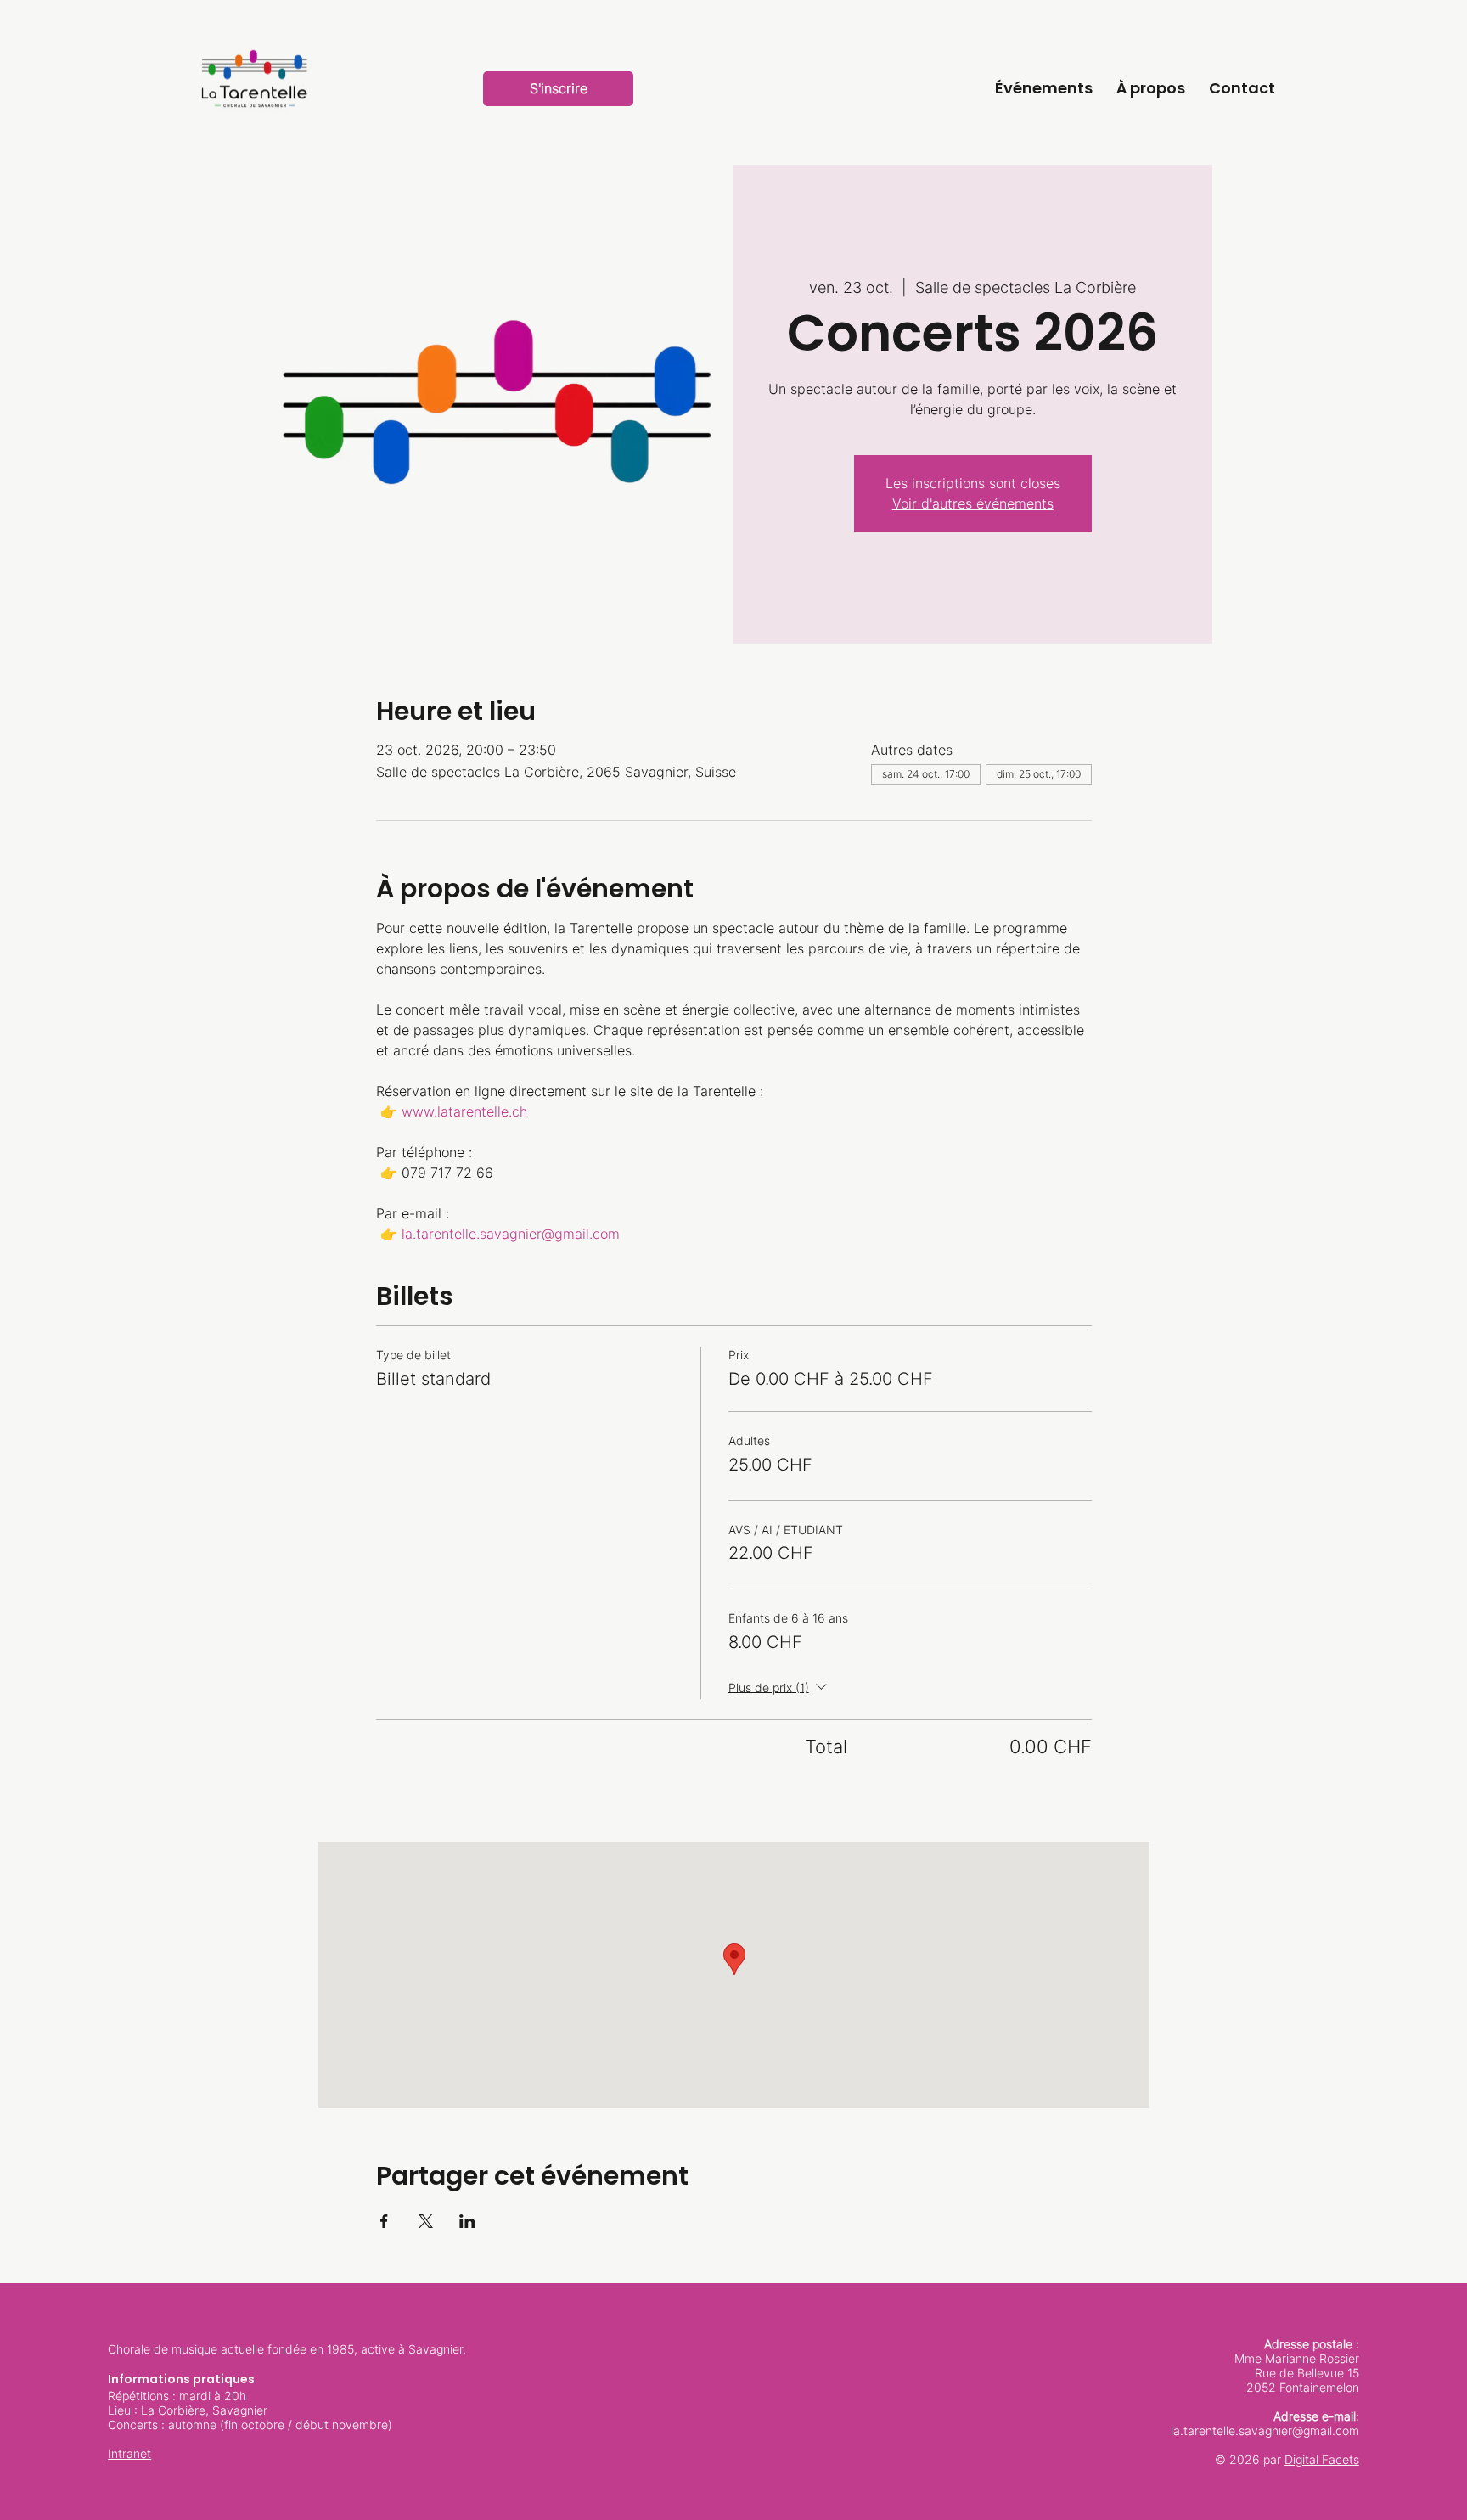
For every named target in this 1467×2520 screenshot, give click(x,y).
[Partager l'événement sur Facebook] (384, 2221)
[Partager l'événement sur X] (426, 2221)
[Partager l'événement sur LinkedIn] (467, 2221)
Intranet (129, 2453)
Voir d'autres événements (973, 503)
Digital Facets (1322, 2459)
